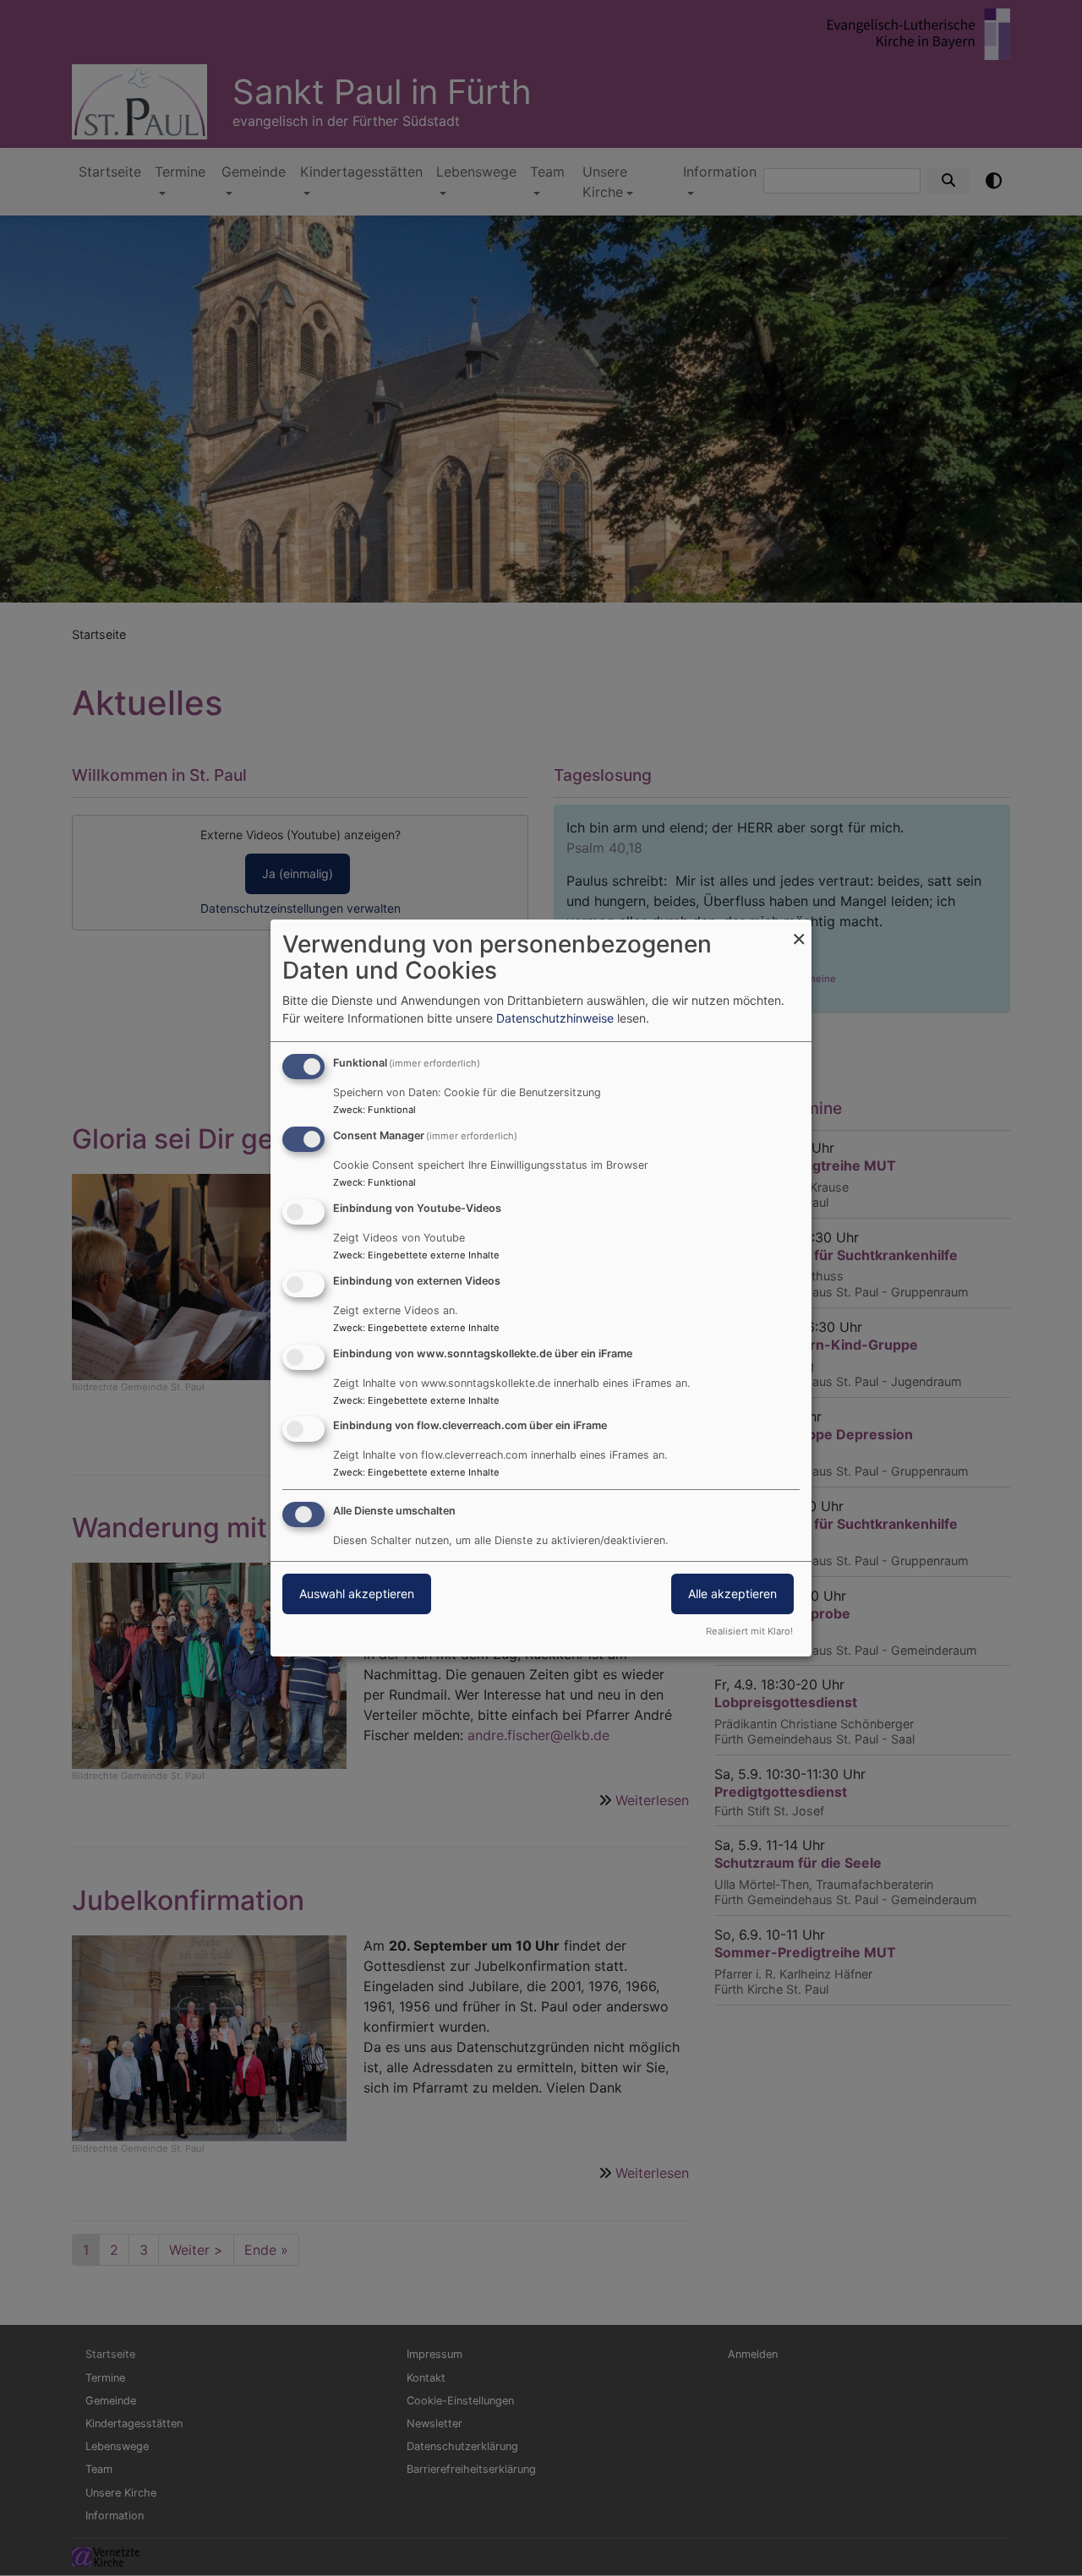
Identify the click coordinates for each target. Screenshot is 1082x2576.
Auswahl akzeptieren (357, 1594)
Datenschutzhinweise (555, 1018)
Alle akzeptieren (732, 1594)
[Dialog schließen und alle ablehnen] (799, 930)
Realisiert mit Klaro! (749, 1631)
